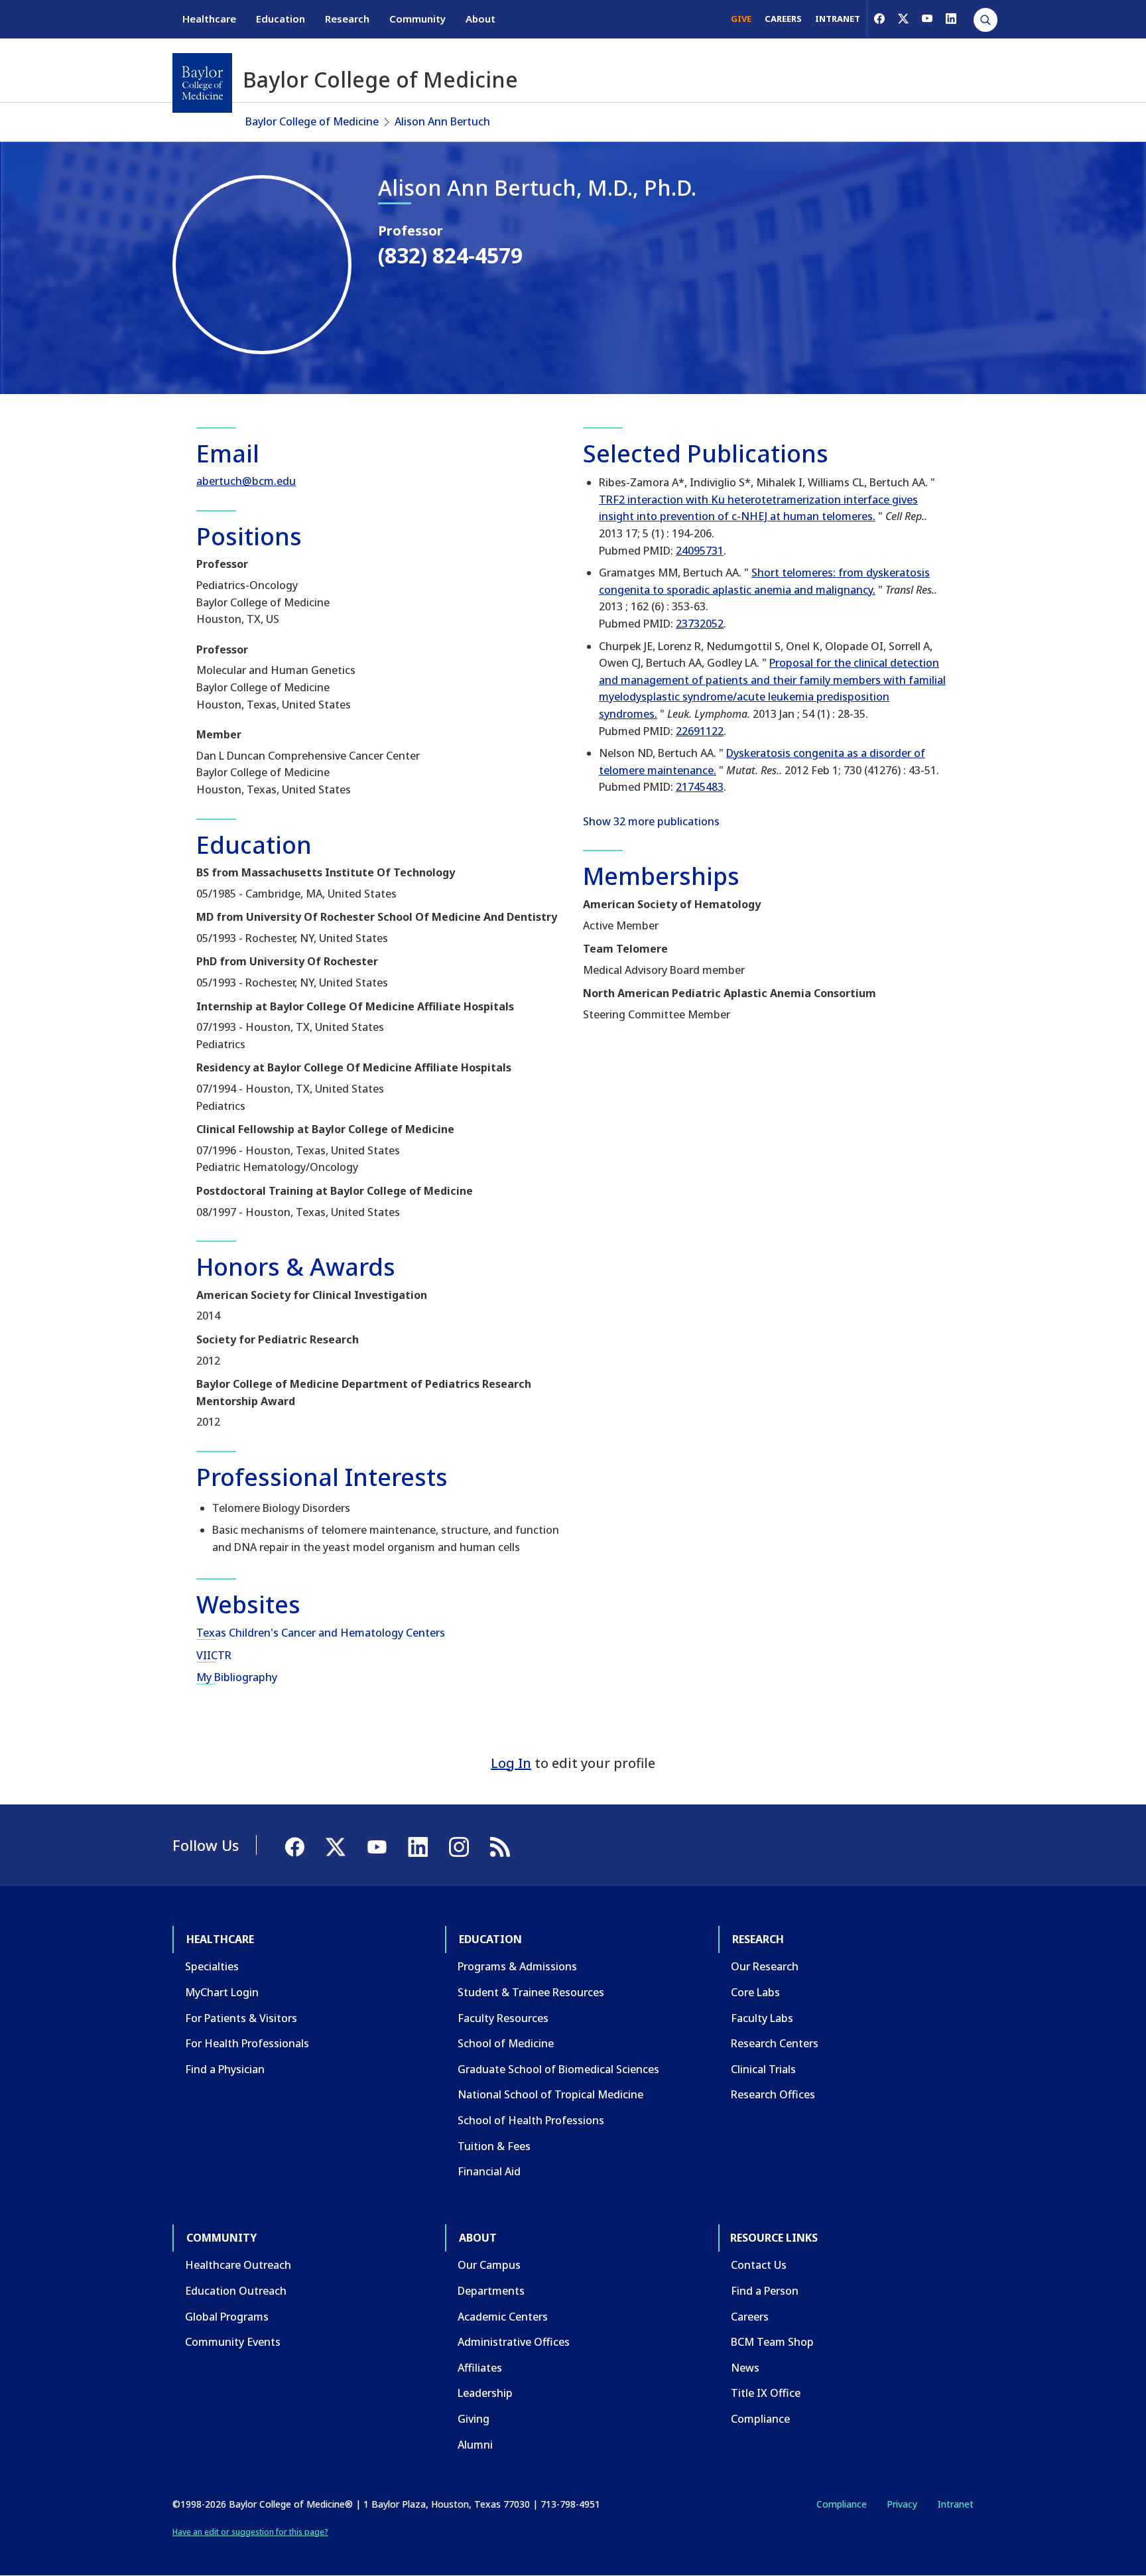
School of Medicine (506, 2043)
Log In (511, 1763)
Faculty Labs (762, 2018)
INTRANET (838, 19)
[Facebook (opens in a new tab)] (879, 19)
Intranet (955, 2504)
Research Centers (775, 2043)
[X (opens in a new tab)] (903, 19)
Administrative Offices (514, 2342)
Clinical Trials (763, 2069)
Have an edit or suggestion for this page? (250, 2532)
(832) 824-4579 (450, 255)
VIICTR (214, 1655)
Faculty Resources (503, 2018)
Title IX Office (766, 2393)
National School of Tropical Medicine (550, 2094)
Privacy (902, 2504)
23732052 (700, 624)
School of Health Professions (531, 2120)
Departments (491, 2291)
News (745, 2368)
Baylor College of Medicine (312, 121)
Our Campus (489, 2265)
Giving (474, 2419)
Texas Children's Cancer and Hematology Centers (321, 1633)
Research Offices (773, 2094)
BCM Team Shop (772, 2342)
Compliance (760, 2419)
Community (417, 19)
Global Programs (227, 2317)
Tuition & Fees (494, 2146)
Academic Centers (503, 2317)
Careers (750, 2317)
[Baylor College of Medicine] (202, 83)
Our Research (765, 1966)
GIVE (741, 19)
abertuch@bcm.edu (246, 481)
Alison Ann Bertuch (442, 121)
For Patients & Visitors (241, 2018)
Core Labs (755, 1992)
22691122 (700, 731)
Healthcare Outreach (238, 2265)
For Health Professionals (247, 2043)
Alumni (475, 2445)
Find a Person (765, 2291)
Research (347, 19)
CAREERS (783, 19)
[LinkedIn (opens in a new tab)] (951, 19)
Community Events (233, 2342)
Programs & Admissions (517, 1966)
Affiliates (480, 2368)
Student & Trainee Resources (531, 1992)
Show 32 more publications (651, 821)
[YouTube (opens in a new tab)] (927, 19)
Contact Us (759, 2265)
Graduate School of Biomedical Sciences (558, 2069)
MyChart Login (222, 1992)
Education (281, 19)
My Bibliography (237, 1677)
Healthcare (209, 19)
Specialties (212, 1966)
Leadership (485, 2393)
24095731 (700, 551)
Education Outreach (236, 2291)
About (480, 19)
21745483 (700, 787)
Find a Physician (225, 2069)
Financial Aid (489, 2171)
